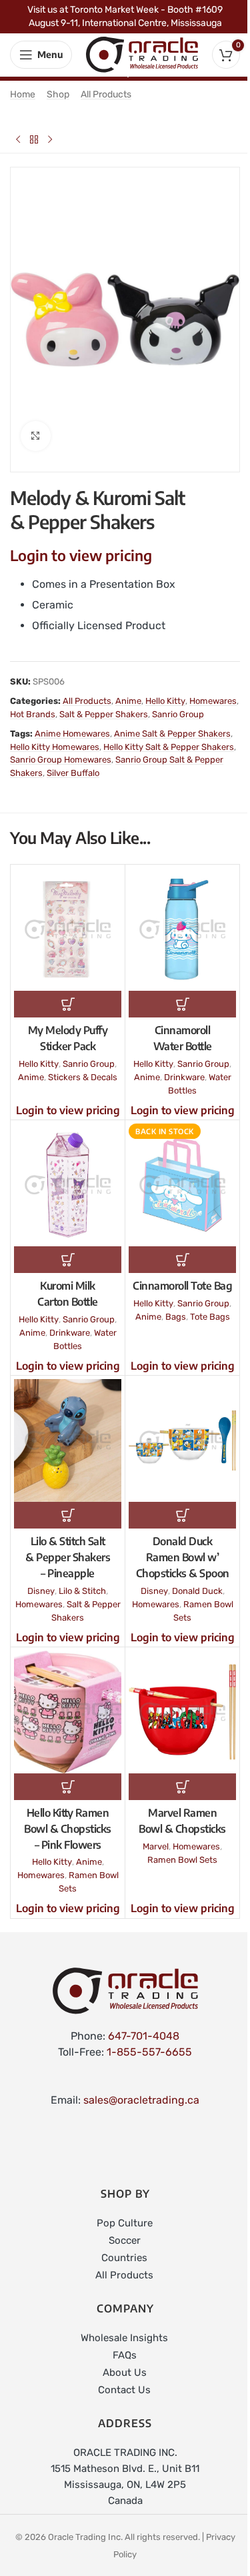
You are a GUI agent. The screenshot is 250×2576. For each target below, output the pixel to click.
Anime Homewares (72, 734)
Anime (128, 701)
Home (23, 94)
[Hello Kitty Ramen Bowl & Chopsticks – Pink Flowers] (68, 1712)
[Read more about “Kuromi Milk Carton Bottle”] (68, 1260)
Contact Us (124, 2390)
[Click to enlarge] (36, 436)
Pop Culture (125, 2223)
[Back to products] (34, 139)
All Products (106, 94)
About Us (125, 2373)
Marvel (156, 1846)
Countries (124, 2258)
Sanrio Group (178, 714)
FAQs (125, 2355)
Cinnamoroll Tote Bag (182, 1286)
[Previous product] (18, 139)
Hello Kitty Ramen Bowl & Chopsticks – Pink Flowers (68, 1829)
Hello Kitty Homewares (55, 747)
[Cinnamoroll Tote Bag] (182, 1185)
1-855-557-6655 (149, 2052)
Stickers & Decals (83, 1077)
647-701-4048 (144, 2036)
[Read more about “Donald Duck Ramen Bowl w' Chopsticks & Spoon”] (182, 1515)
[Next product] (50, 139)
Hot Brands (33, 714)
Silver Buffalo (73, 773)
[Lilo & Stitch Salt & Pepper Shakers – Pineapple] (68, 1440)
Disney (41, 1591)
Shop (58, 94)
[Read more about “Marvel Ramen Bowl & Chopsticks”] (182, 1787)
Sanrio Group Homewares (61, 760)
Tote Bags (210, 1317)
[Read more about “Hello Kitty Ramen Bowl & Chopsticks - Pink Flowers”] (68, 1787)
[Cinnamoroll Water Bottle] (182, 929)
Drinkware (184, 1077)
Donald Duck (197, 1591)
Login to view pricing (81, 555)
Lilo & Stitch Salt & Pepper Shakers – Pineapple (68, 1557)
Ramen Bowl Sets (182, 1860)
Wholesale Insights (124, 2338)
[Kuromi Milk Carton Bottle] (68, 1185)
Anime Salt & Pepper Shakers (172, 734)
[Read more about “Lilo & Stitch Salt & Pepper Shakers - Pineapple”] (68, 1515)
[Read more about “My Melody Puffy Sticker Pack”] (68, 1004)
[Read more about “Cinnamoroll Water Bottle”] (182, 1004)
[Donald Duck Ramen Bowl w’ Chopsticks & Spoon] (182, 1440)
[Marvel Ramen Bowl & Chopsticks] (182, 1712)
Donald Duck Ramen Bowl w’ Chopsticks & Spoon (183, 1557)
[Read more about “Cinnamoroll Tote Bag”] (182, 1260)
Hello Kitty (165, 701)
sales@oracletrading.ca (141, 2100)
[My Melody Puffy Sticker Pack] (68, 929)
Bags (176, 1317)
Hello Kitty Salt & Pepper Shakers (169, 747)
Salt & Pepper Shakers (104, 714)
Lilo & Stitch (82, 1591)
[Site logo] (142, 54)
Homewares (213, 701)
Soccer (125, 2240)
